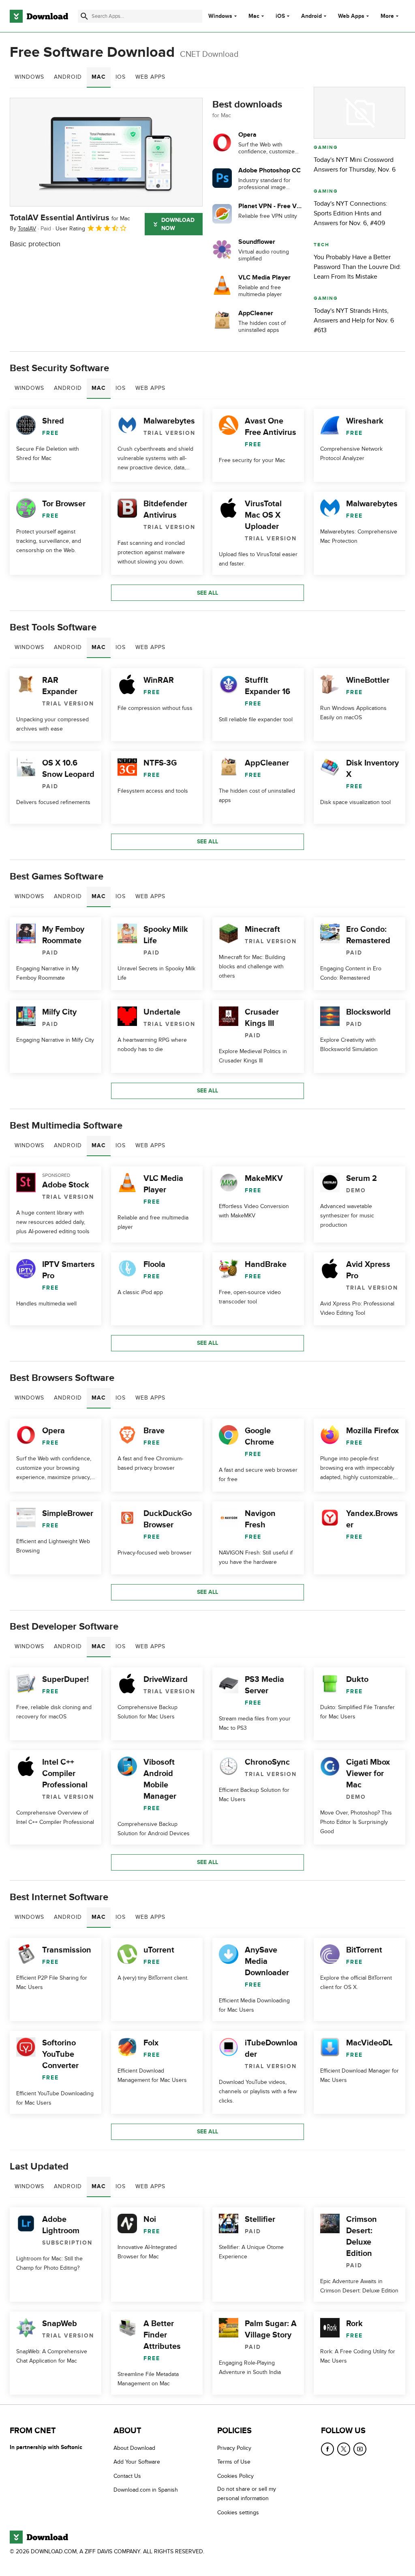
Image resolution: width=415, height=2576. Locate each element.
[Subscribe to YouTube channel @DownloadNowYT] (360, 2449)
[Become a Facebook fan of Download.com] (327, 2449)
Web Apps (351, 16)
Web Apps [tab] (150, 77)
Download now (178, 224)
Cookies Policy (235, 2476)
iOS (280, 16)
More (387, 16)
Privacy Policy (234, 2448)
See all (207, 593)
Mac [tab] (99, 77)
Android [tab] (68, 77)
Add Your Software (137, 2462)
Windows (220, 16)
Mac (254, 16)
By (23, 229)
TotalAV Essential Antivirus (70, 218)
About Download (134, 2448)
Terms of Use (234, 2462)
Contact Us (127, 2476)
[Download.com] (39, 16)
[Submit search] (84, 16)
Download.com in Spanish (146, 2490)
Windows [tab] (29, 77)
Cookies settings (238, 2513)
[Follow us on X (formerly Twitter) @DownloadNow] (344, 2449)
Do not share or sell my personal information (247, 2494)
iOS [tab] (121, 77)
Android (311, 16)
